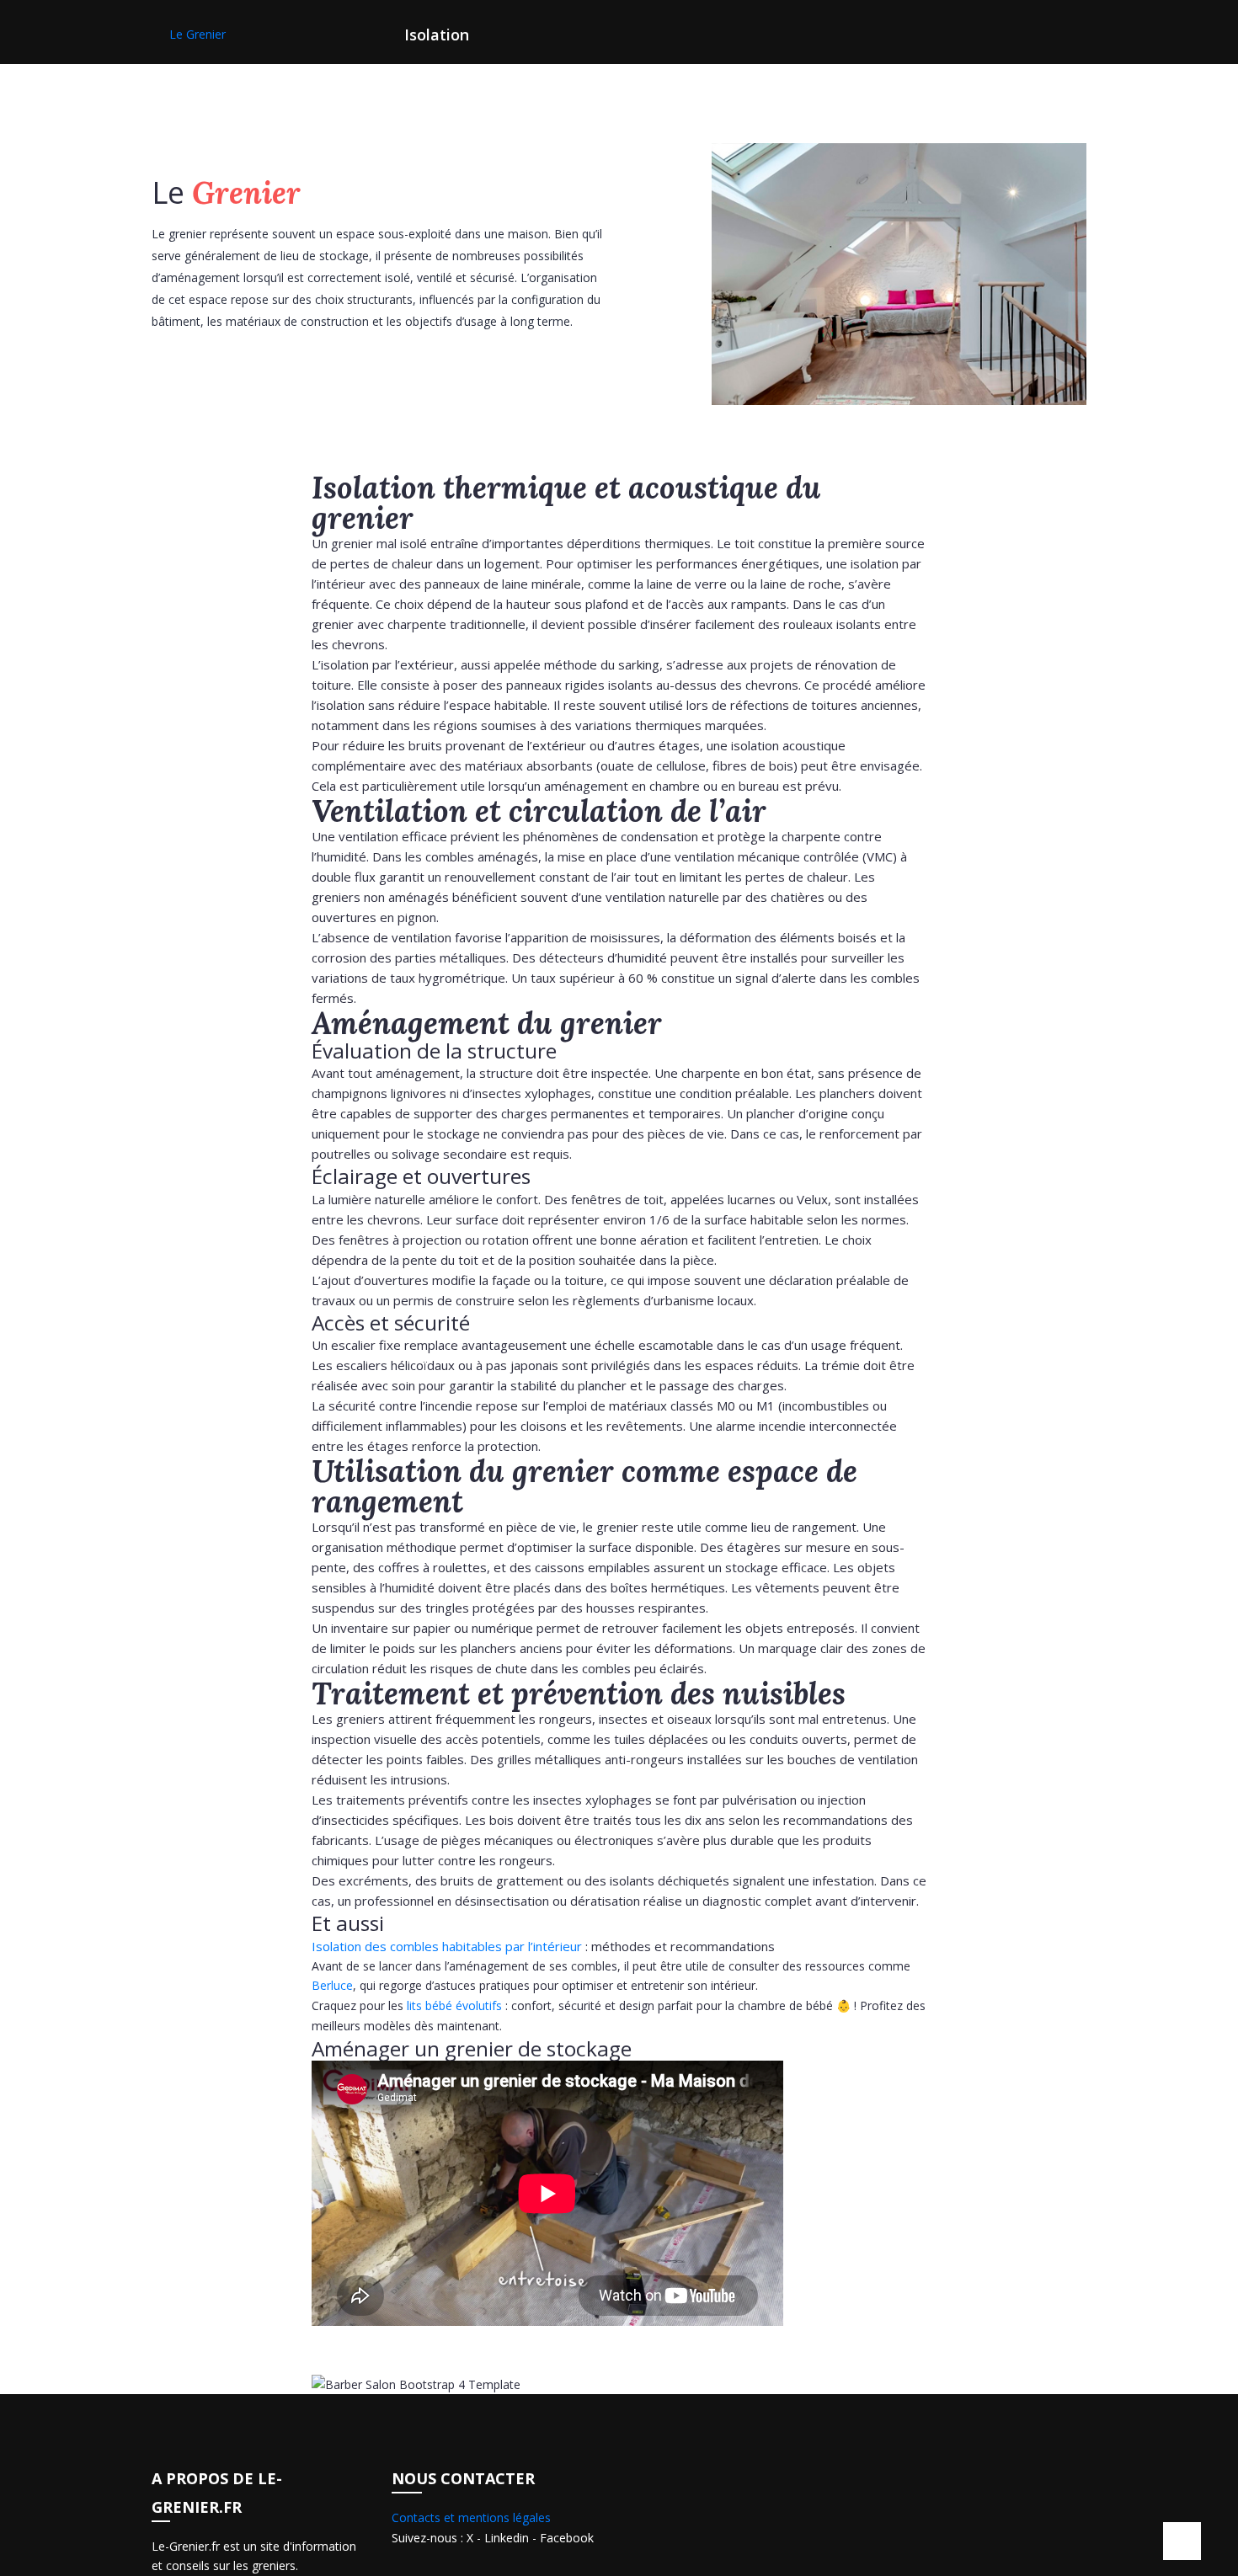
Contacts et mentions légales (471, 2517)
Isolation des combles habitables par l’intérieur (447, 1946)
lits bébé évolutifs (454, 2005)
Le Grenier (197, 34)
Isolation (437, 35)
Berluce (332, 1985)
